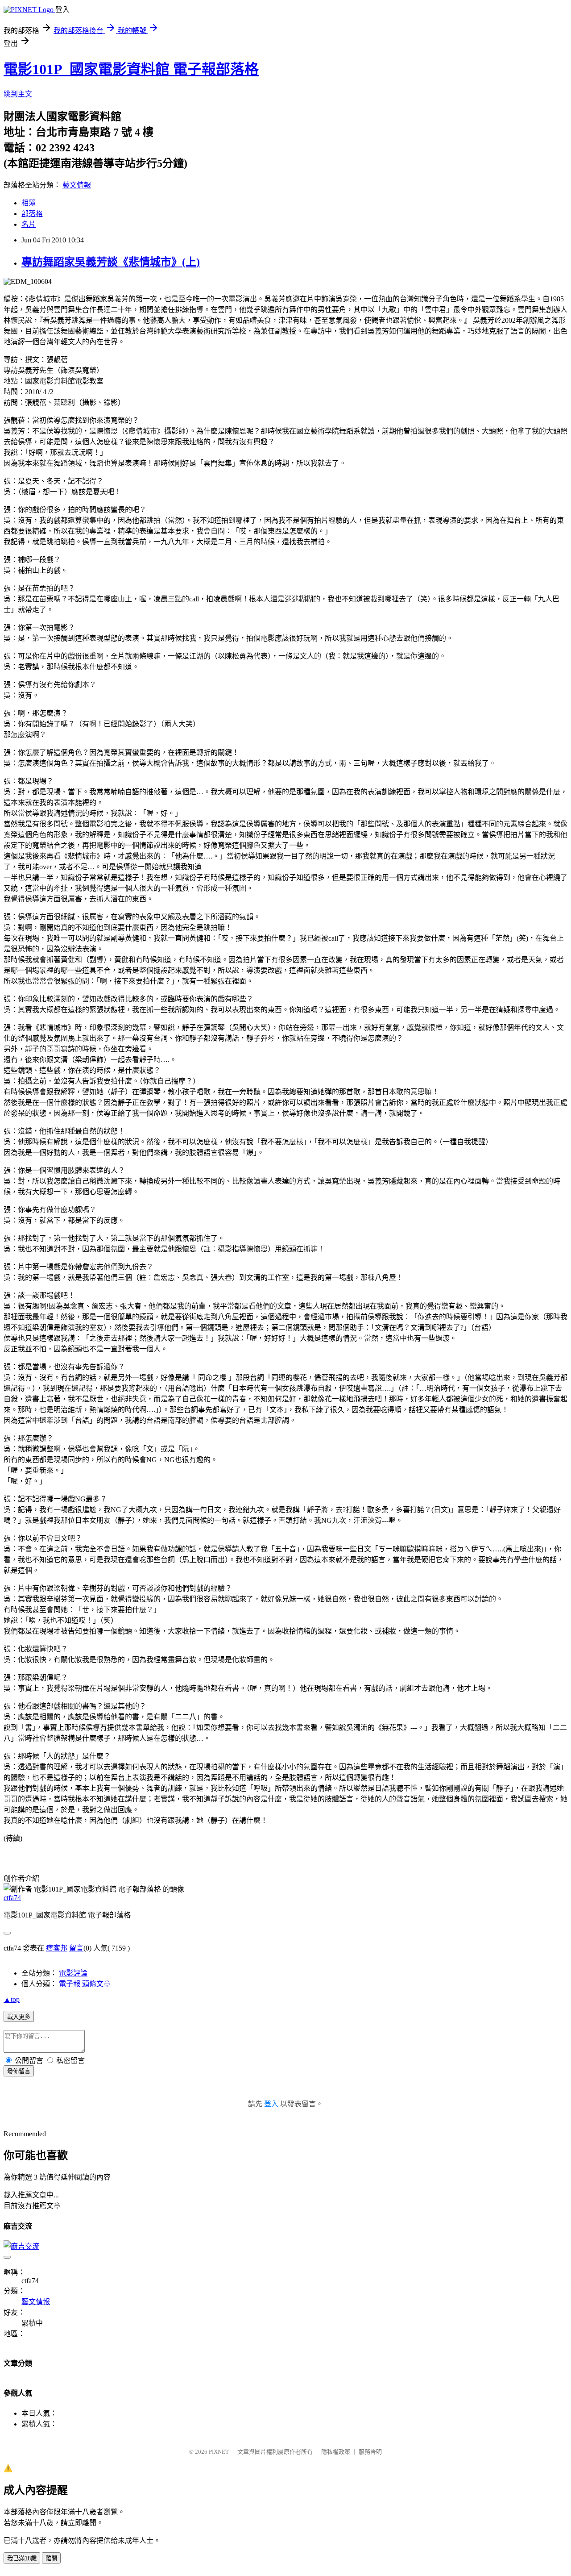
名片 (29, 224)
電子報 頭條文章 (85, 1984)
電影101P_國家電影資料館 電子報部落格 (131, 69)
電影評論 (73, 1973)
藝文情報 (77, 185)
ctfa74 (12, 1898)
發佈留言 (19, 2071)
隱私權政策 (336, 2452)
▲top (12, 1999)
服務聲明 (370, 2452)
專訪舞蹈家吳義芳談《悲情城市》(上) (111, 262)
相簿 (29, 203)
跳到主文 (18, 94)
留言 (76, 1948)
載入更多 (19, 2017)
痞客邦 (57, 1948)
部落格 (32, 214)
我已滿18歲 (22, 2558)
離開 (51, 2558)
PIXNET (219, 2452)
